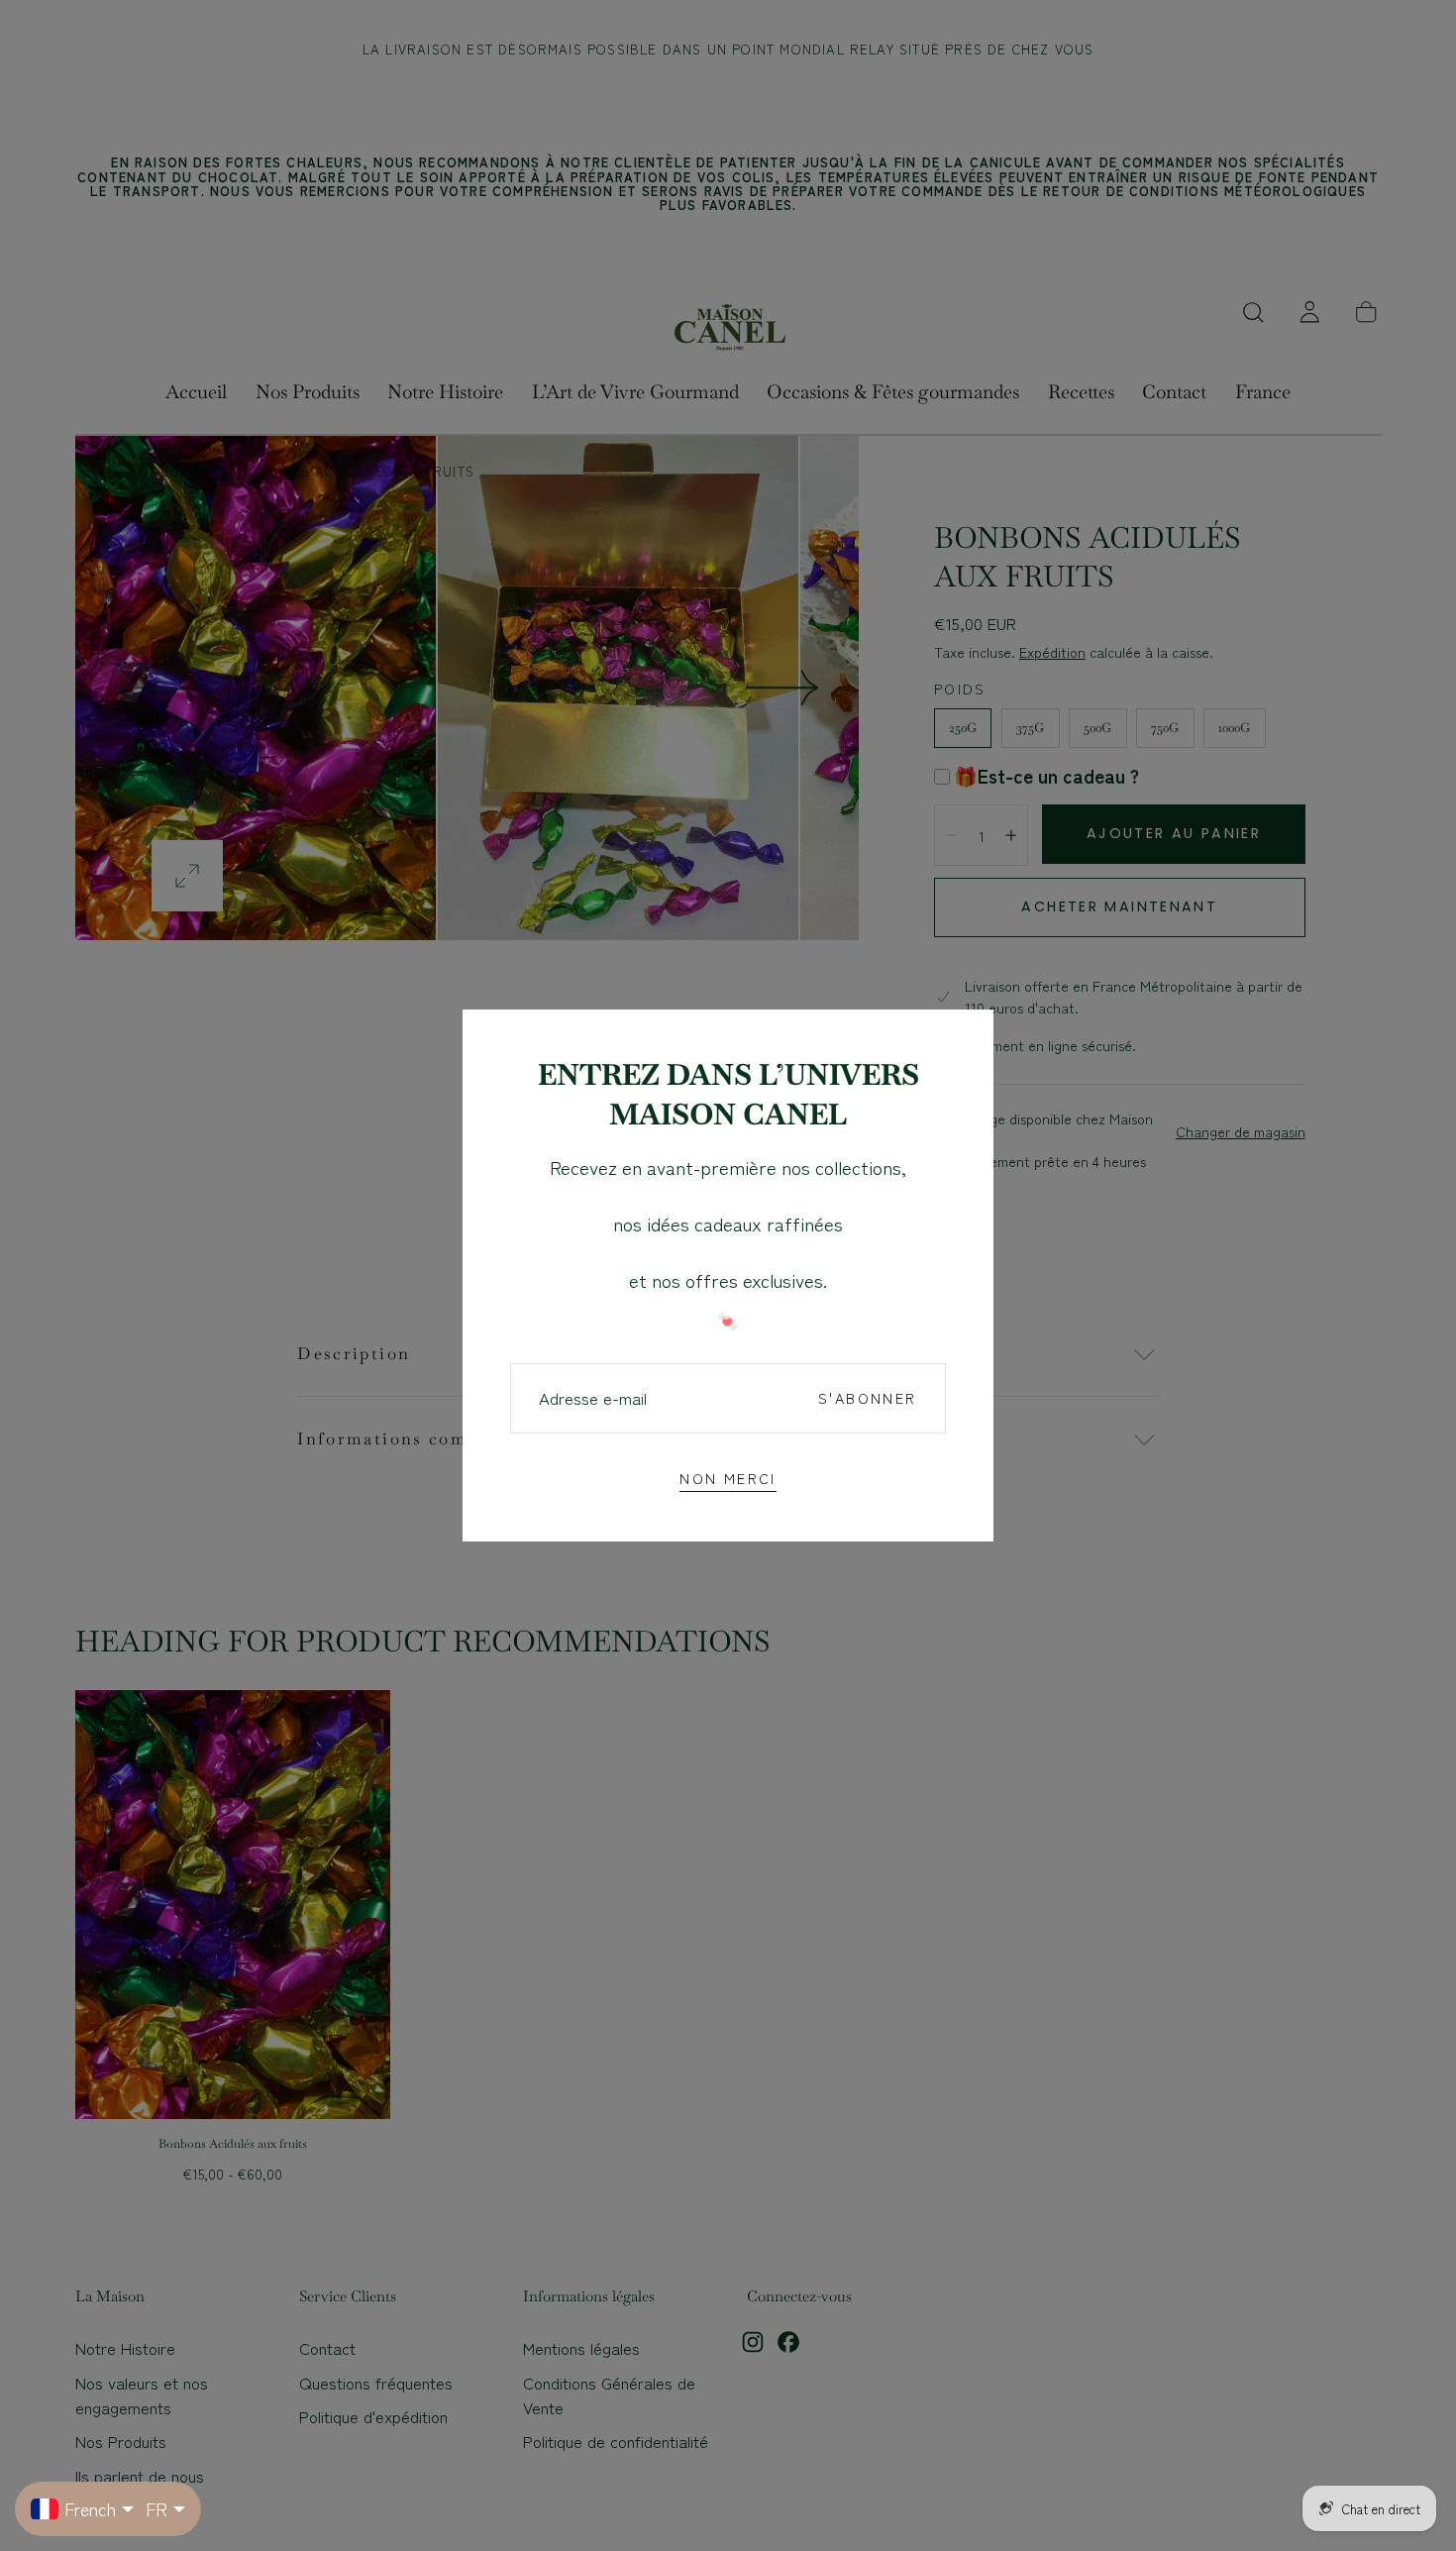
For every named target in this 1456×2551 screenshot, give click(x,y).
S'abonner (867, 1397)
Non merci (728, 1478)
